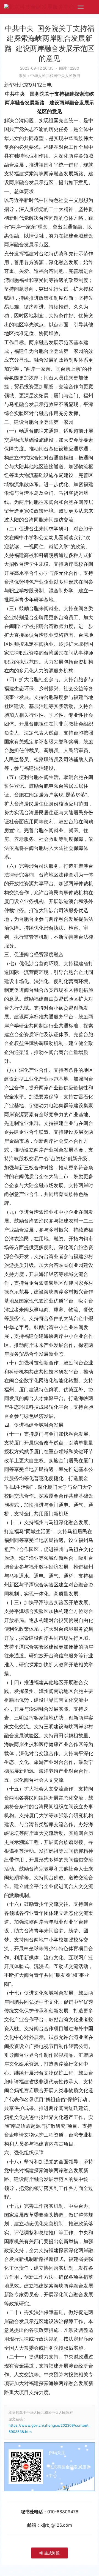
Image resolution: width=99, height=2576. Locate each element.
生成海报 (51, 2553)
